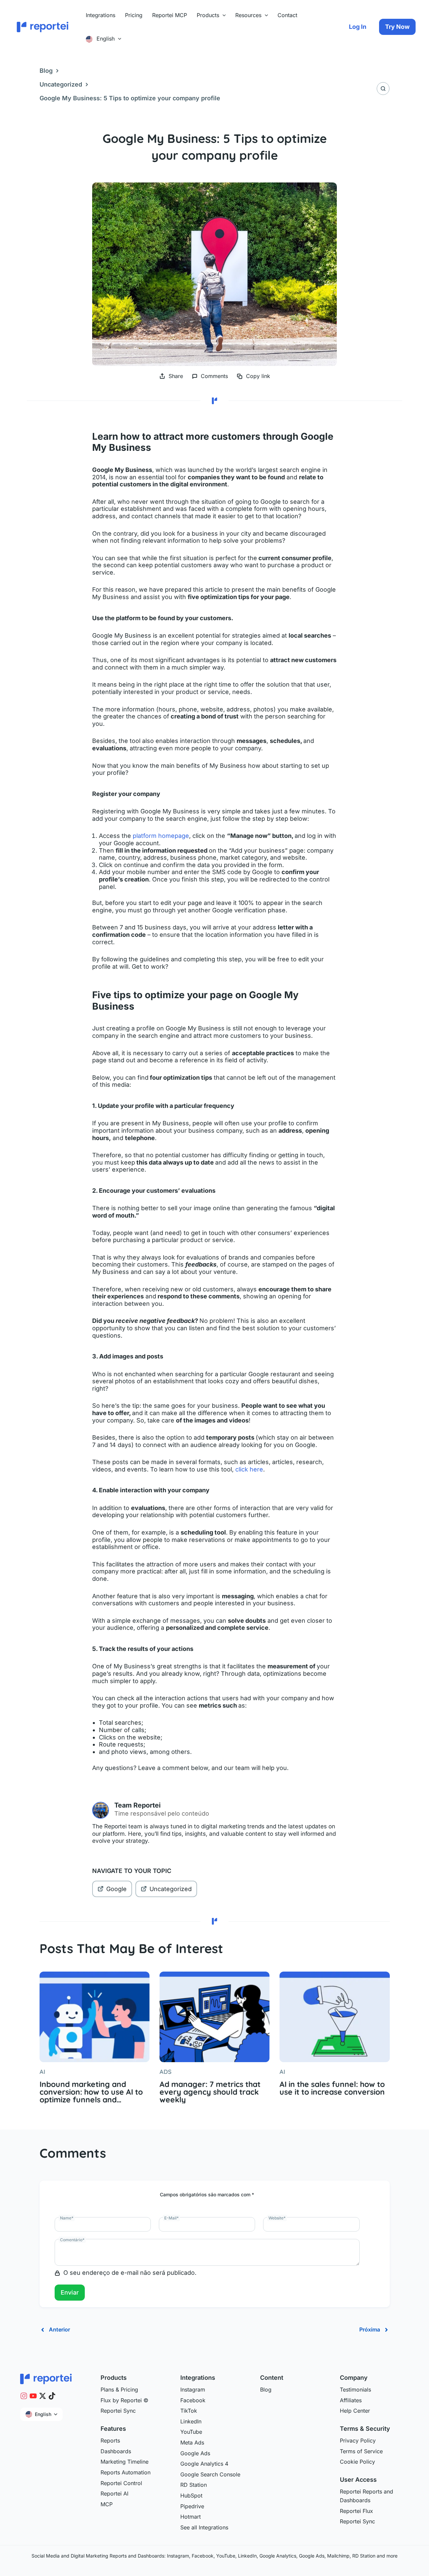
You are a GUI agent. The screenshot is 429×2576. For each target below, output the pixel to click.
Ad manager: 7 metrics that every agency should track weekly (210, 2092)
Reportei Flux (356, 2511)
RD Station (194, 2485)
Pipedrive (192, 2506)
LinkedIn (191, 2421)
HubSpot (191, 2495)
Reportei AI (114, 2493)
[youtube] (33, 2396)
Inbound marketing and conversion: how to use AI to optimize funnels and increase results (91, 2092)
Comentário (72, 2240)
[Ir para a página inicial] (46, 2378)
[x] (43, 2396)
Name (67, 2218)
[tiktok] (52, 2396)
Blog (46, 71)
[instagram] (24, 2396)
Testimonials (355, 2390)
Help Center (355, 2411)
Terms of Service (361, 2451)
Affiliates (351, 2400)
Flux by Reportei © (125, 2400)
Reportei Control (121, 2483)
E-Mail (171, 2218)
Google (116, 1889)
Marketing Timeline (125, 2462)
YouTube (191, 2432)
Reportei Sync (118, 2411)
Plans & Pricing (119, 2390)
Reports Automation (126, 2472)
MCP (107, 2504)
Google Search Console (210, 2474)
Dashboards (116, 2451)
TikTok (189, 2411)
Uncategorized (61, 84)
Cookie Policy (357, 2462)
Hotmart (191, 2517)
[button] (223, 15)
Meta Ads (192, 2443)
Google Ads (195, 2453)
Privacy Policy (358, 2440)
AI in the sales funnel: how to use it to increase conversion (332, 2088)
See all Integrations (204, 2527)
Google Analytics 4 (204, 2464)
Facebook (193, 2400)
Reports (110, 2440)
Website (277, 2218)
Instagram (193, 2390)
